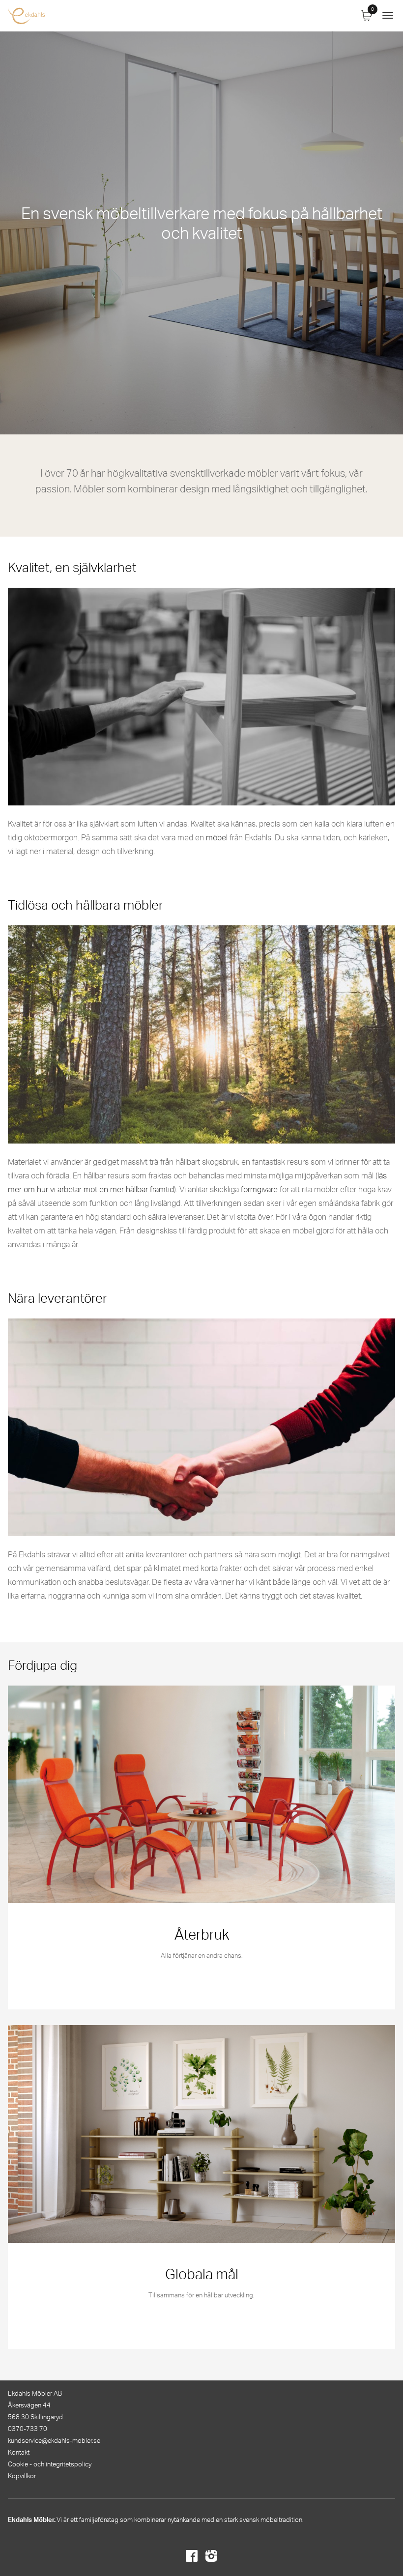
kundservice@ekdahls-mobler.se (54, 2441)
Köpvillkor (22, 2476)
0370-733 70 (28, 2429)
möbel (217, 838)
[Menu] (388, 16)
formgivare (259, 1190)
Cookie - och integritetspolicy (50, 2465)
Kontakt (19, 2453)
